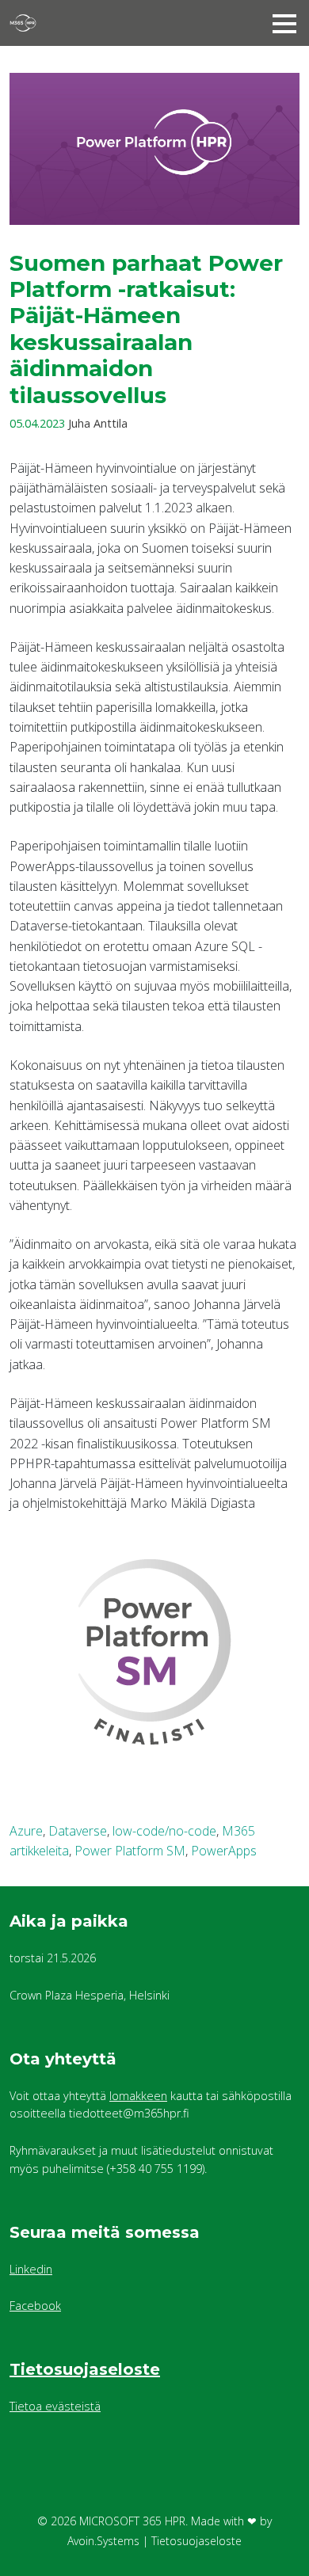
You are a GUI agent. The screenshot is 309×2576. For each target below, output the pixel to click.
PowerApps (224, 1851)
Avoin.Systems (103, 2541)
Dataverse (78, 1831)
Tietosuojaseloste (85, 2369)
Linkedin (31, 2269)
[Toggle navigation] (284, 23)
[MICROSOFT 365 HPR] (108, 23)
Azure (26, 1831)
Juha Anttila (98, 423)
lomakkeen (138, 2096)
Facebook (35, 2306)
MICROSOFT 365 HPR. (134, 2521)
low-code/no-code (164, 1831)
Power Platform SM (130, 1851)
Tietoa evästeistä (55, 2406)
